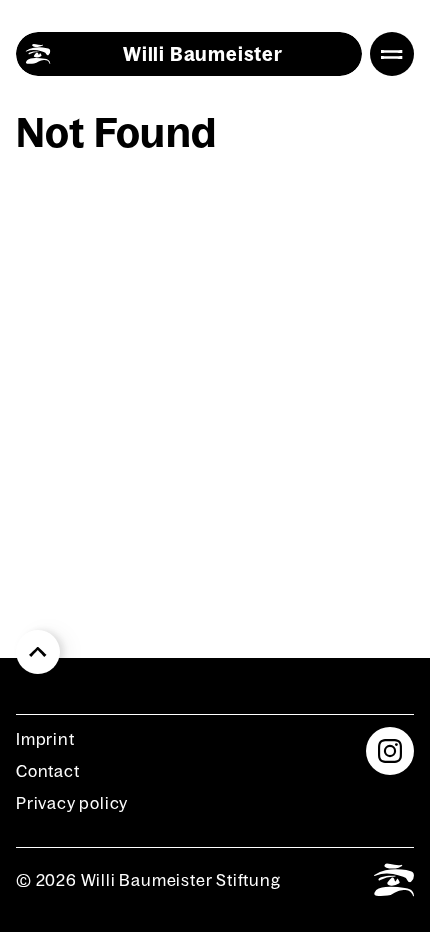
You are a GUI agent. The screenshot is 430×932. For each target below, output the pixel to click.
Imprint (45, 739)
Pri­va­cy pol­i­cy (72, 803)
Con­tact (48, 771)
